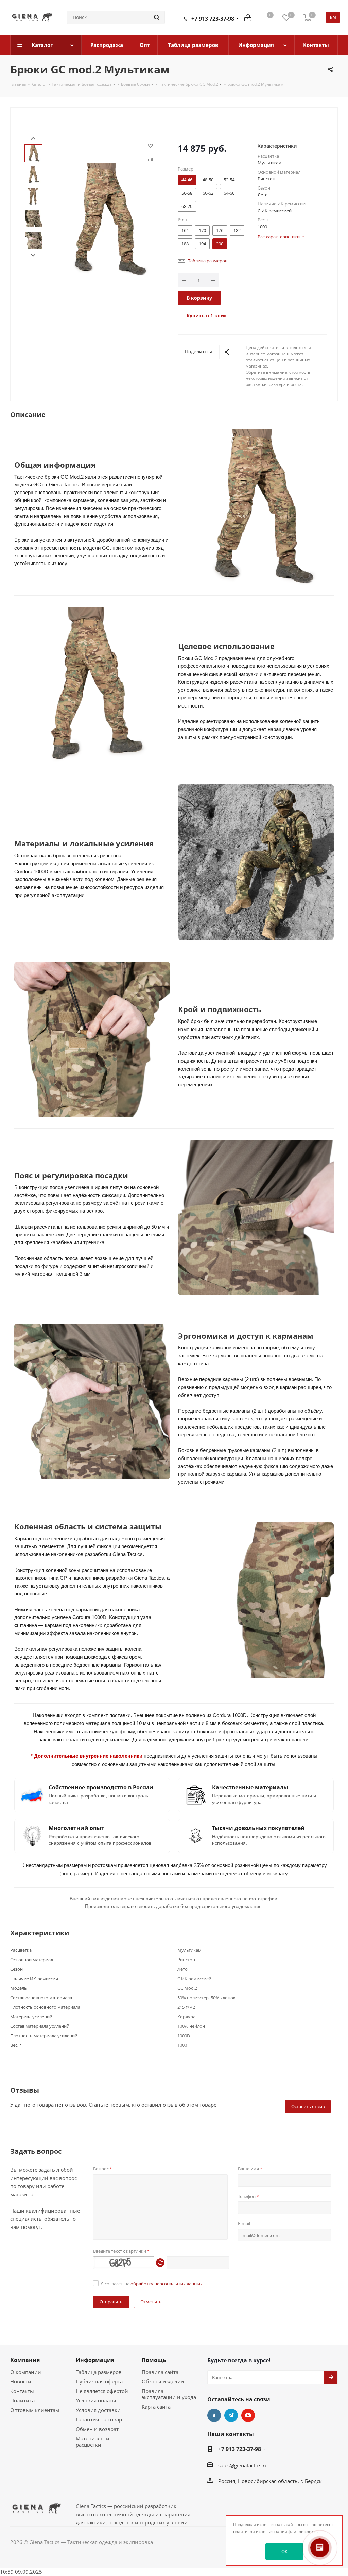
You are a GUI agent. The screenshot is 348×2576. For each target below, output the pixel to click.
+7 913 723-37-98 (213, 19)
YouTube (248, 2415)
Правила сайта (160, 2372)
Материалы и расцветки (93, 2441)
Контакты (22, 2391)
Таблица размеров (99, 2372)
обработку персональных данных (167, 2284)
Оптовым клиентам (35, 2410)
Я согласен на (152, 2284)
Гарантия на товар (99, 2419)
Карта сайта (156, 2407)
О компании (26, 2372)
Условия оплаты (96, 2400)
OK (284, 2551)
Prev (33, 138)
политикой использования (260, 2531)
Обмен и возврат (97, 2429)
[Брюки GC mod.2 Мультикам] (104, 219)
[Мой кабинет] (248, 17)
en (333, 17)
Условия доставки (98, 2410)
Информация (95, 2360)
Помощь (154, 2360)
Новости (21, 2381)
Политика (22, 2400)
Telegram (231, 2415)
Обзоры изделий (163, 2381)
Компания (25, 2360)
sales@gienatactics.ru (243, 2465)
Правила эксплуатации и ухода (169, 2394)
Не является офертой (102, 2391)
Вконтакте (214, 2415)
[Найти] (157, 17)
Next (33, 256)
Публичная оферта (99, 2381)
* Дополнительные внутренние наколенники (87, 1756)
